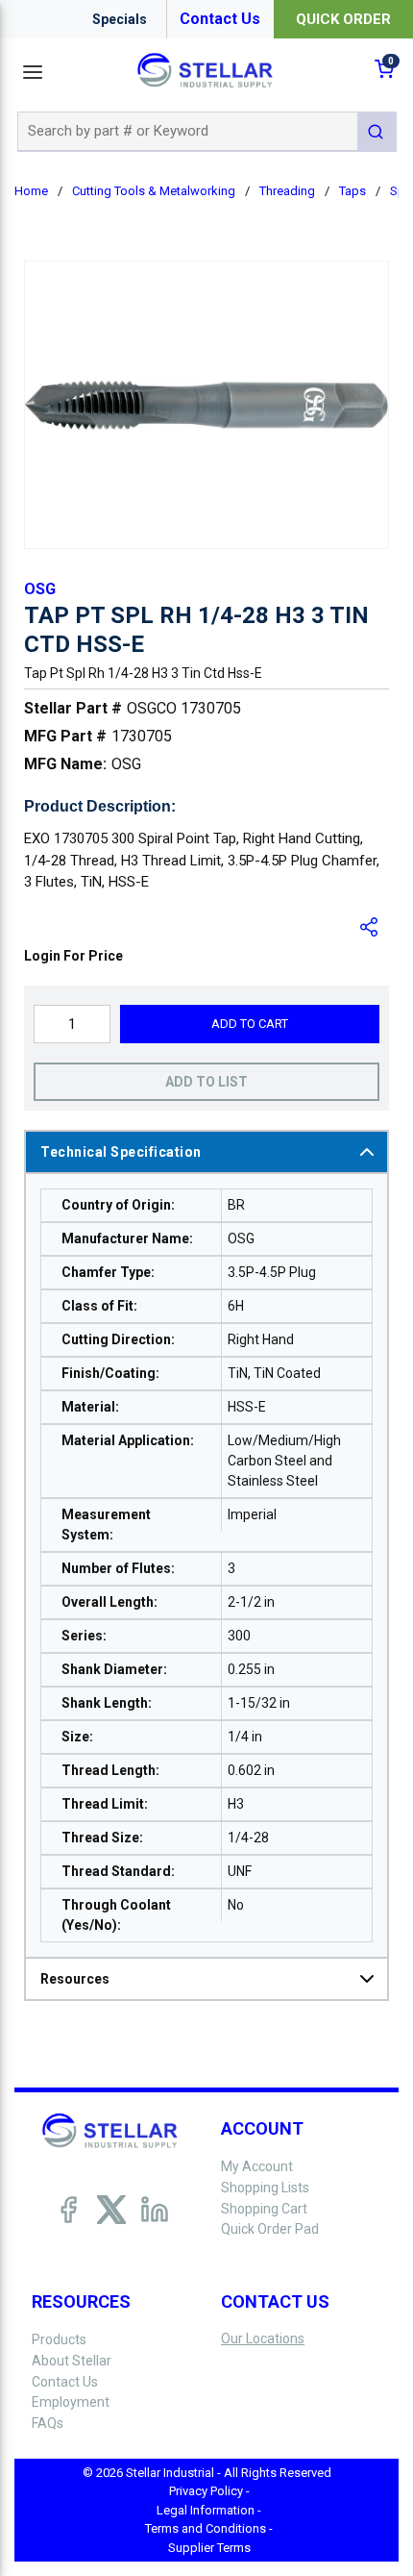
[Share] (370, 927)
